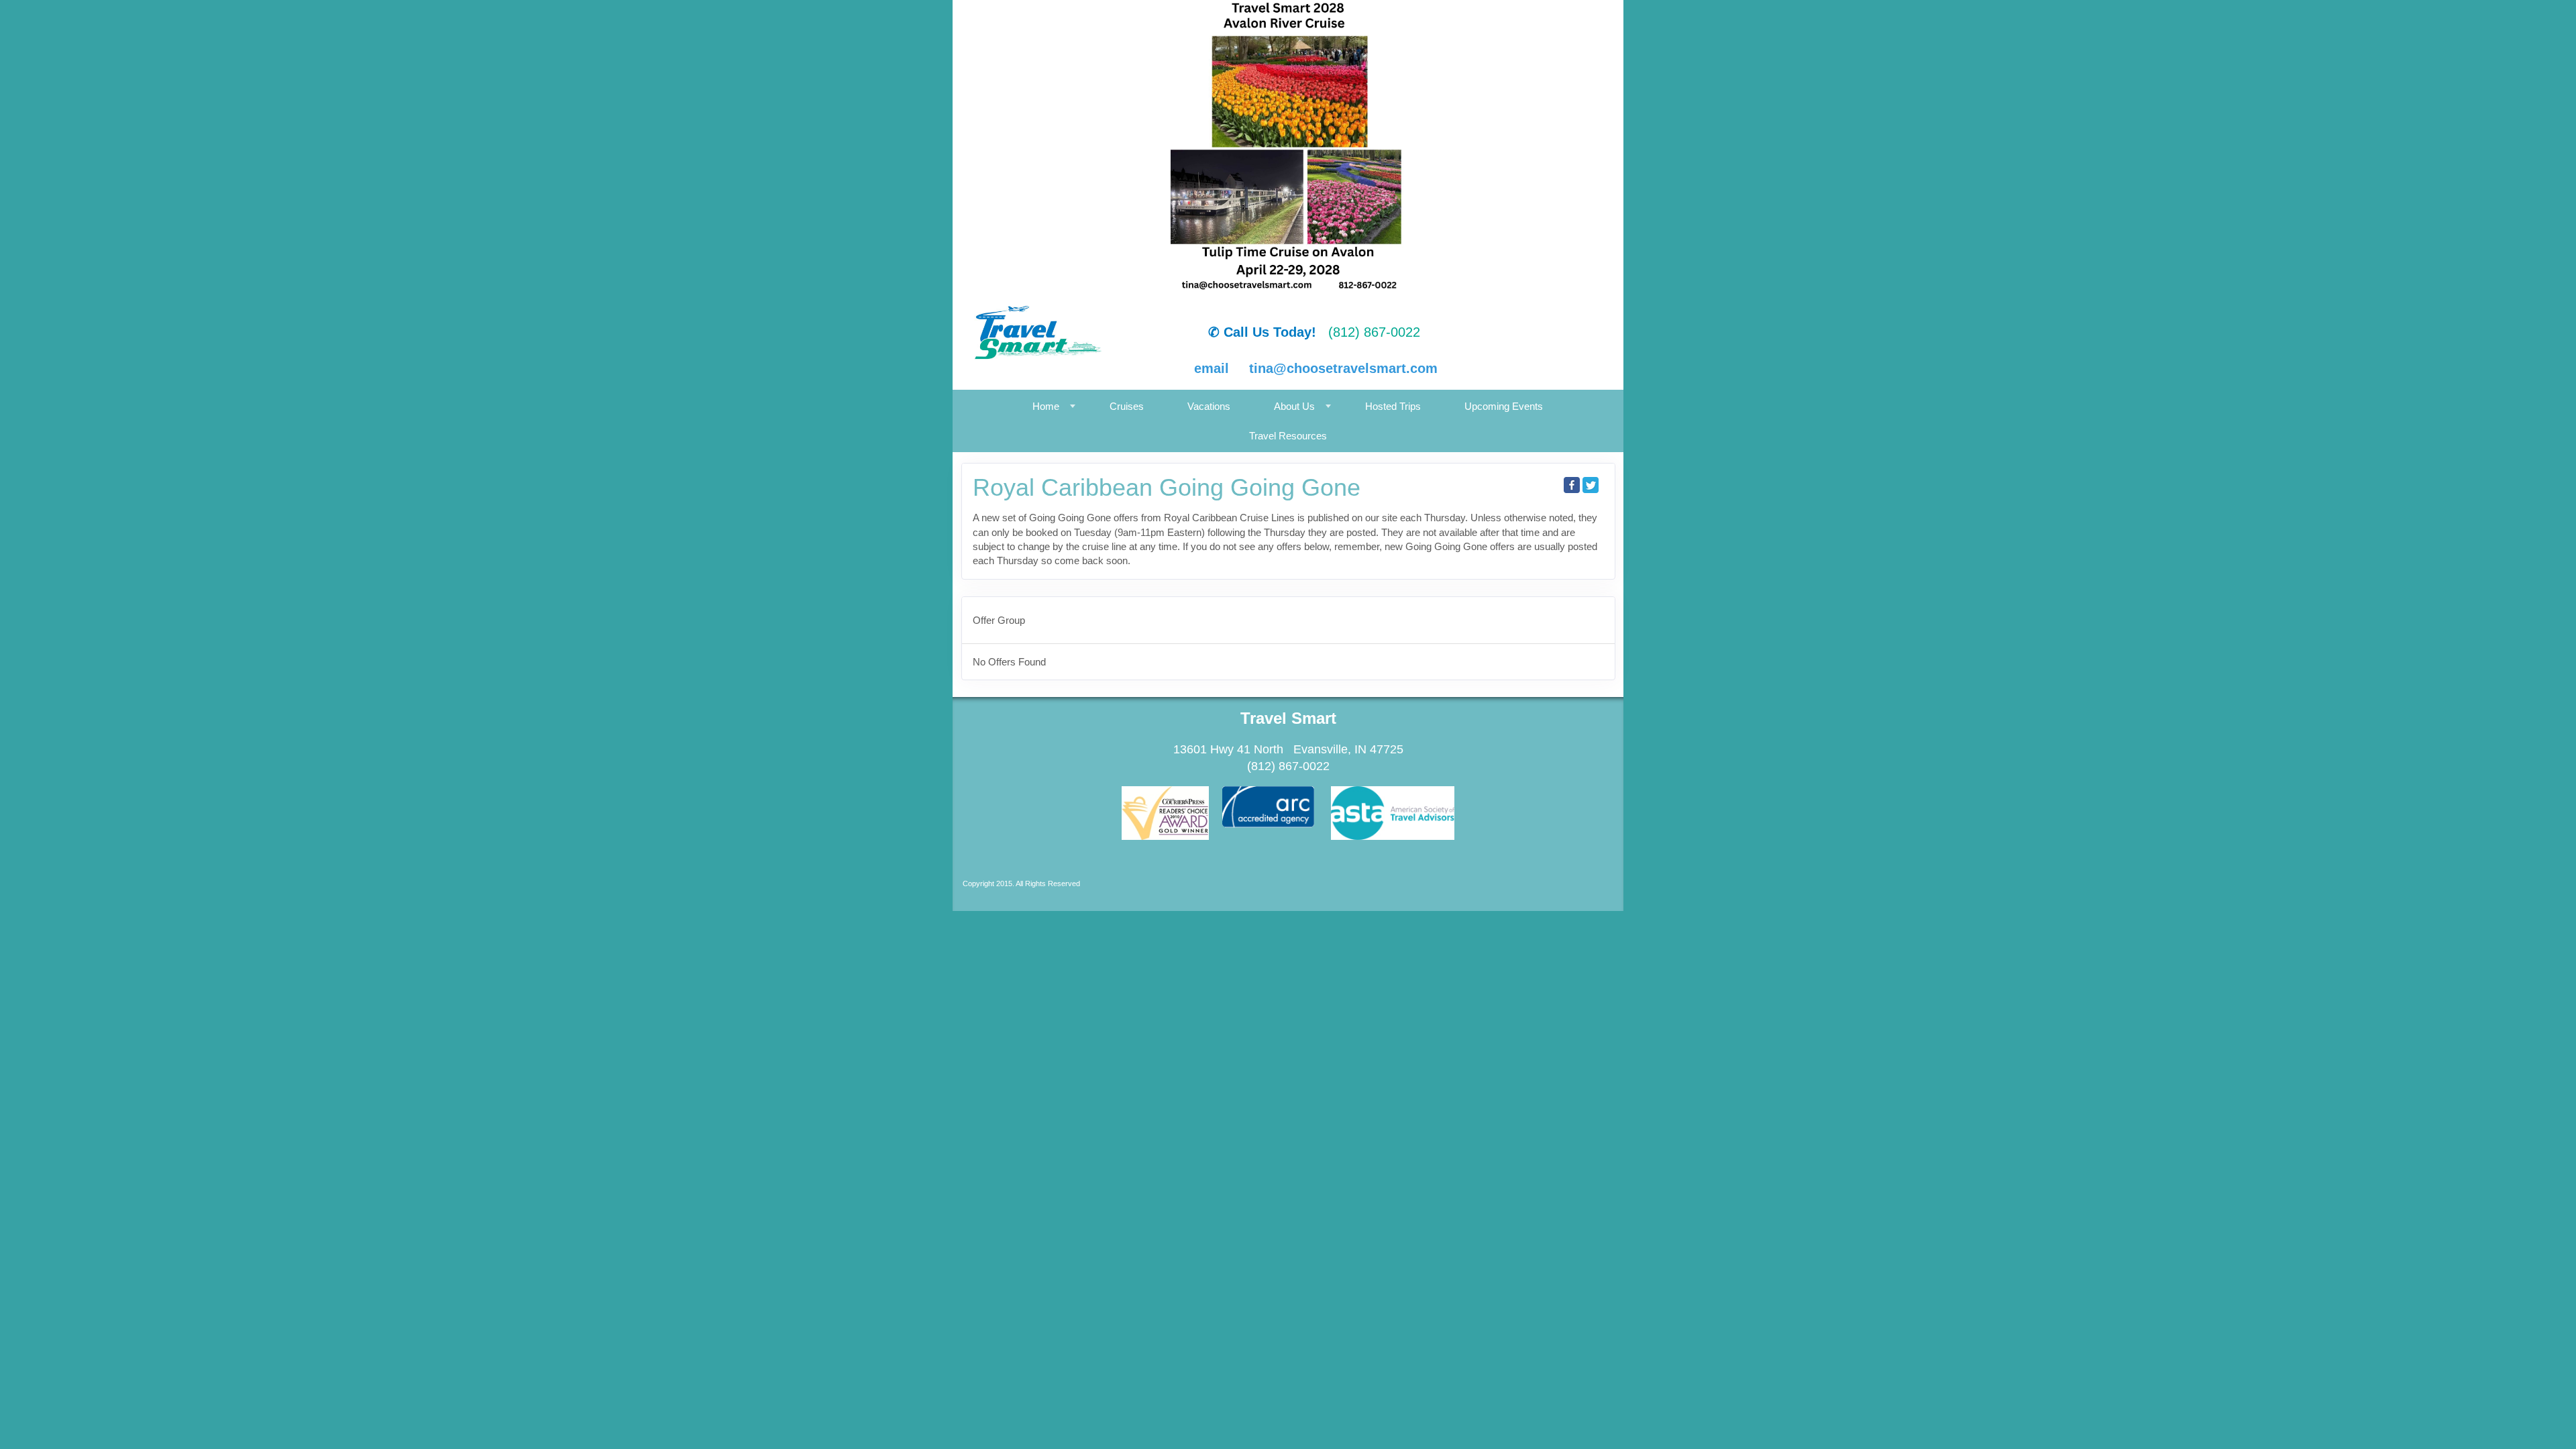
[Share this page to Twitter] (1591, 485)
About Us (1294, 406)
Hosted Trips (1393, 406)
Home (1046, 406)
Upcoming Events (1504, 406)
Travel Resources (1288, 436)
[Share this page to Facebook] (1572, 485)
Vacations (1209, 406)
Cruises (1127, 406)
